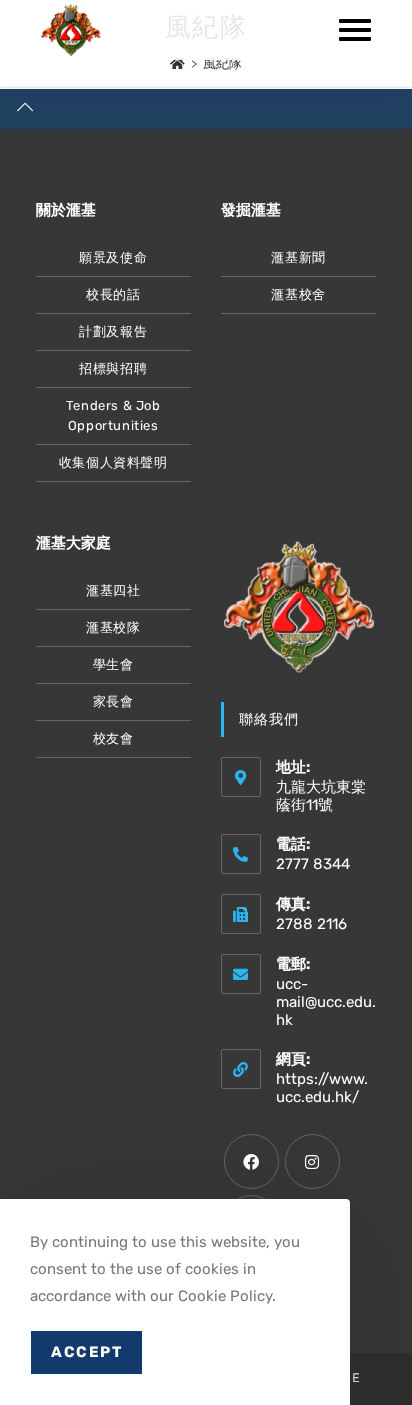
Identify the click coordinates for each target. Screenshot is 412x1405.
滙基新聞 (298, 257)
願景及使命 (113, 257)
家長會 (113, 701)
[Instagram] (312, 1161)
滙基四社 (113, 590)
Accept (86, 1352)
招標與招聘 (113, 368)
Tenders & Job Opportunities (113, 415)
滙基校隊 (113, 627)
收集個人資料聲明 (113, 462)
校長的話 (113, 294)
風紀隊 (222, 63)
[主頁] (177, 63)
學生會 (113, 664)
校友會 (113, 738)
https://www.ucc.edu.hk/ (322, 1088)
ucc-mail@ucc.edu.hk (326, 1002)
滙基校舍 (298, 294)
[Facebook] (251, 1161)
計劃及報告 (113, 331)
